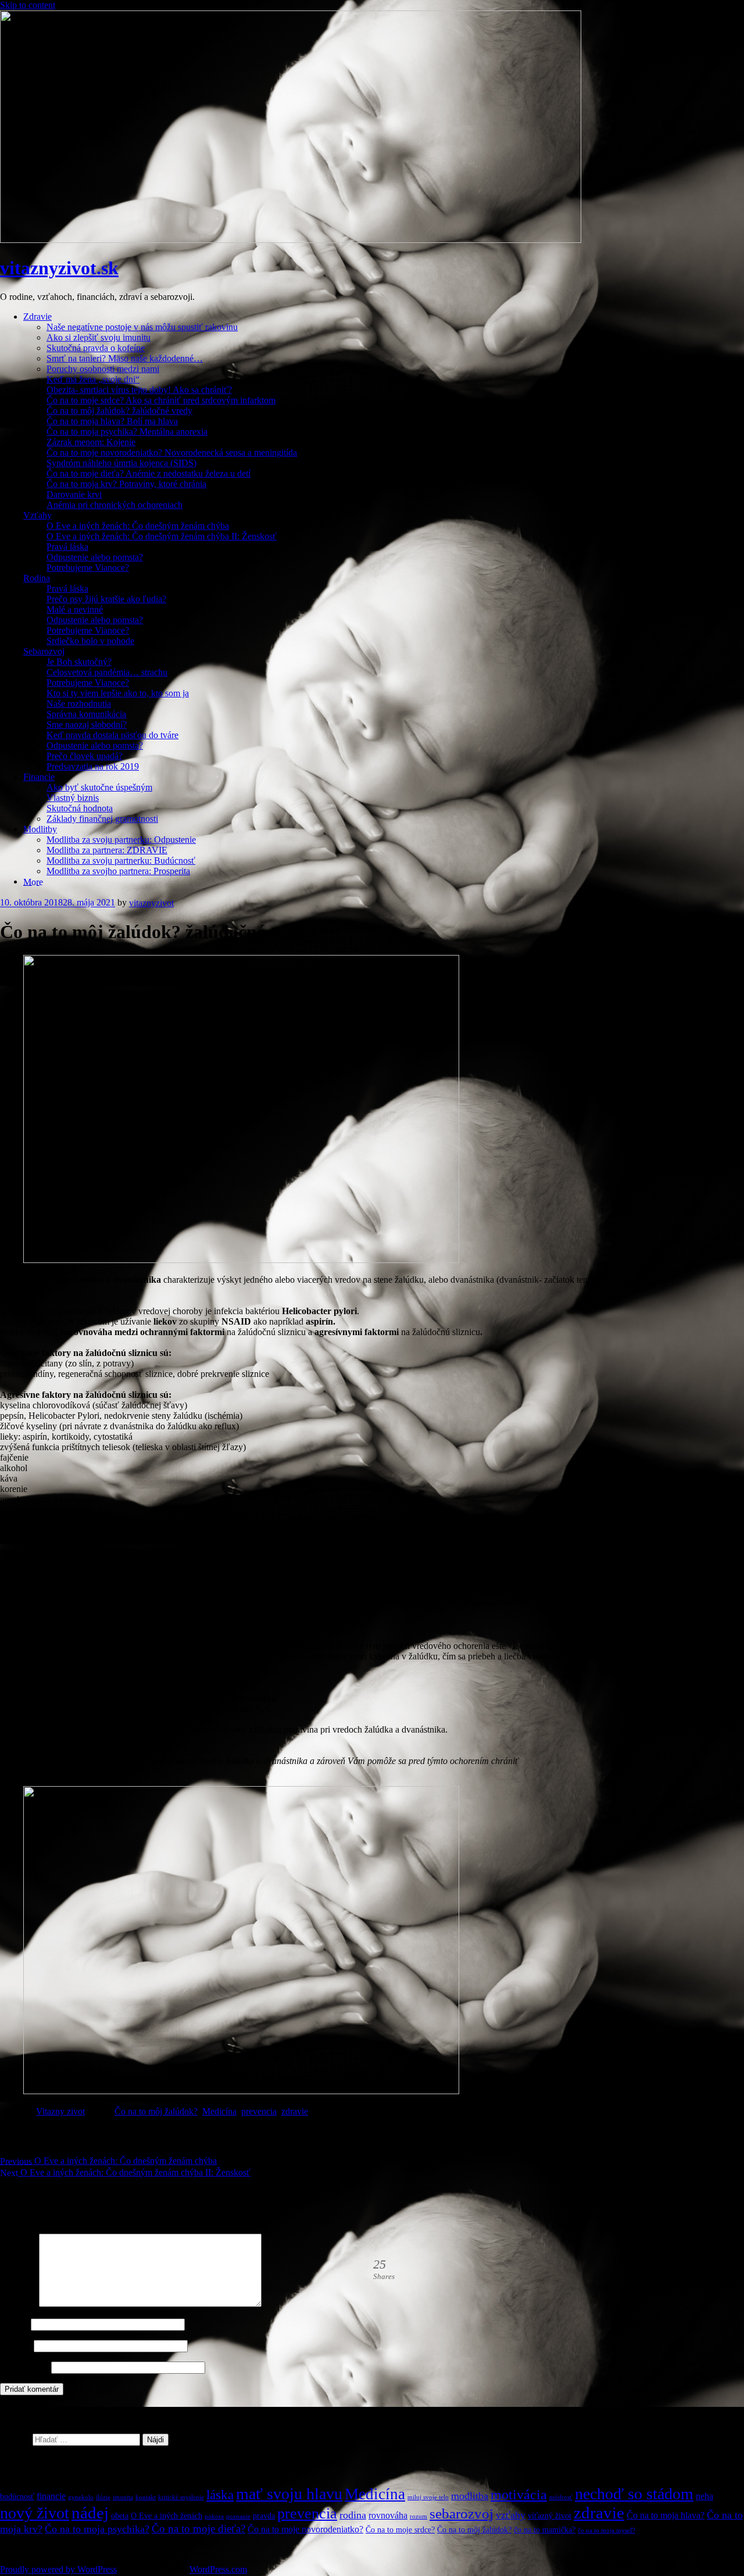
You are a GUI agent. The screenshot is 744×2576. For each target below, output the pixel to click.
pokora (214, 2516)
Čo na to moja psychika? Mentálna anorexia (127, 432)
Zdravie (37, 316)
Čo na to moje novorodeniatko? (305, 2529)
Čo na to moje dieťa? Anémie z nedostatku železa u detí (149, 473)
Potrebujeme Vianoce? (88, 568)
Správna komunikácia (86, 714)
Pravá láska (67, 547)
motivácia (519, 2495)
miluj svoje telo (428, 2497)
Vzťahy (37, 515)
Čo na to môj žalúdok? (156, 2111)
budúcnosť (17, 2497)
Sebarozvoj (44, 651)
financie (51, 2496)
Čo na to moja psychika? (97, 2529)
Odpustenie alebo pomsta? (95, 557)
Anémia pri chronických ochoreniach (115, 505)
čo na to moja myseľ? (607, 2530)
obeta (120, 2516)
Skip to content (28, 5)
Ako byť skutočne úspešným (99, 787)
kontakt (146, 2497)
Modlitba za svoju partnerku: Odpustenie (121, 840)
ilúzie (103, 2497)
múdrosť (561, 2497)
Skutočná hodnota (80, 808)
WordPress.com (218, 2569)
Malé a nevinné (75, 609)
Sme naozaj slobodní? (87, 724)
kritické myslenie (181, 2497)
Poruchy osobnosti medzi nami (103, 369)
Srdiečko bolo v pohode (90, 641)
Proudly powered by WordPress (58, 2569)
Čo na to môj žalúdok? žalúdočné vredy (119, 411)
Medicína (219, 2111)
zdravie (295, 2111)
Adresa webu (24, 2367)
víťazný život (550, 2516)
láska (220, 2495)
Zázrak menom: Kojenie (91, 442)
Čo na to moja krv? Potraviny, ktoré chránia (126, 484)
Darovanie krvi (74, 494)
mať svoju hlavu (289, 2494)
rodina (353, 2515)
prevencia (259, 2111)
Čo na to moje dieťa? (198, 2529)
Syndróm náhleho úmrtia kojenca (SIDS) (121, 463)
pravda (264, 2516)
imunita (123, 2497)
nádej (90, 2513)
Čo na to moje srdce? (400, 2530)
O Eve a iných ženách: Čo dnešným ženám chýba (138, 526)
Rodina (37, 578)
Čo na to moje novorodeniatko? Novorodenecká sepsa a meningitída (172, 452)
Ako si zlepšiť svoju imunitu (99, 337)
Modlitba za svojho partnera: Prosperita (118, 871)
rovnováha (388, 2515)
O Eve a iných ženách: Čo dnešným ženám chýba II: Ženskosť (162, 536)
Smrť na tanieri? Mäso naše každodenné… (125, 358)
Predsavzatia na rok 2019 (93, 766)
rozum (419, 2516)
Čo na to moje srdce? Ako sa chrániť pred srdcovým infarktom (161, 400)
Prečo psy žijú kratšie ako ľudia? (106, 599)
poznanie (238, 2516)
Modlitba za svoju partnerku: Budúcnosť (121, 861)
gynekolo (81, 2497)
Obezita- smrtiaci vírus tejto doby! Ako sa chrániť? (139, 390)
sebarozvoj (462, 2514)
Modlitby (40, 829)
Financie (39, 777)
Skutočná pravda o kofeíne (96, 348)
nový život (35, 2513)
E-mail (16, 2346)
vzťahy (511, 2515)
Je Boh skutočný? (79, 662)
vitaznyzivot (151, 903)
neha (704, 2496)
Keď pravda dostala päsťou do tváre (112, 735)
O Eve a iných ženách (167, 2516)
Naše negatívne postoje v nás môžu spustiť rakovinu (142, 327)
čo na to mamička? (545, 2530)
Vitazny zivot (60, 2111)
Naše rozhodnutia (79, 704)
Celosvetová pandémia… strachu (107, 672)
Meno (14, 2324)
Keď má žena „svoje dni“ (93, 379)
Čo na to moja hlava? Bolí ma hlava (112, 421)
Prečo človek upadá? (85, 756)
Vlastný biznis (73, 798)
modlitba (470, 2496)
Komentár (18, 2304)
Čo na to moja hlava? (666, 2515)
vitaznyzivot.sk (59, 268)
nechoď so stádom (634, 2494)
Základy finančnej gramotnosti (102, 819)
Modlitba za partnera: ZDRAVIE (107, 850)
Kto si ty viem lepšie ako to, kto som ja (118, 693)
